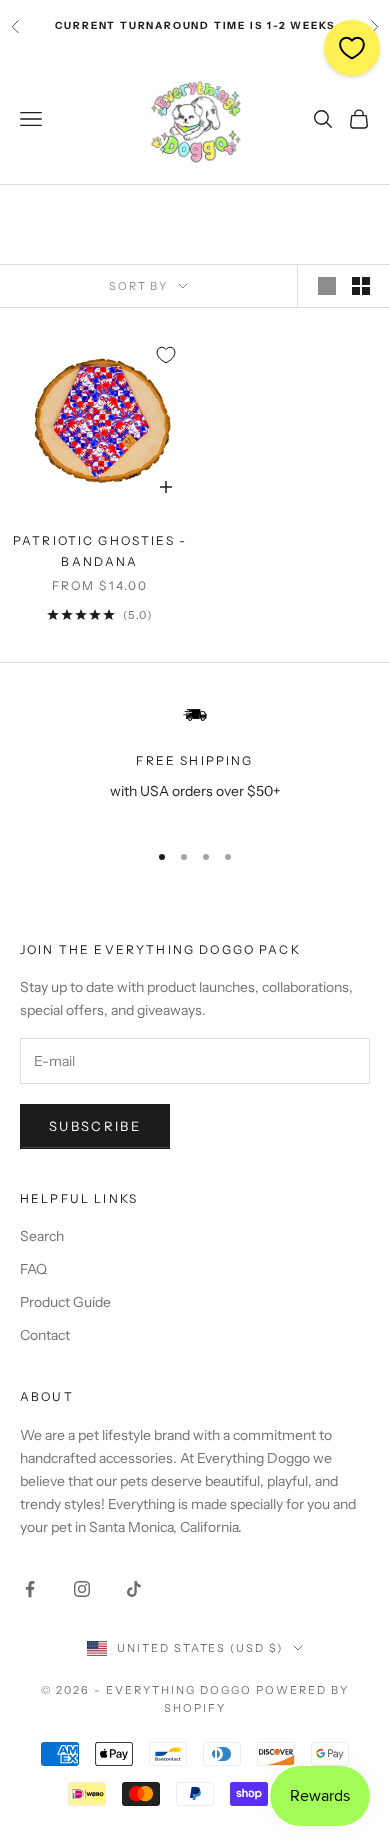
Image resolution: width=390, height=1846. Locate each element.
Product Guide (65, 1302)
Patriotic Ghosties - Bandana (100, 550)
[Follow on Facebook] (30, 1589)
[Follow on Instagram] (82, 1589)
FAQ (33, 1269)
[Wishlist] (352, 48)
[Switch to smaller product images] (361, 286)
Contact (45, 1335)
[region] (195, 762)
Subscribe (95, 1126)
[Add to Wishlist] (166, 355)
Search (42, 1236)
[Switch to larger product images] (327, 286)
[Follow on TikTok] (134, 1589)
